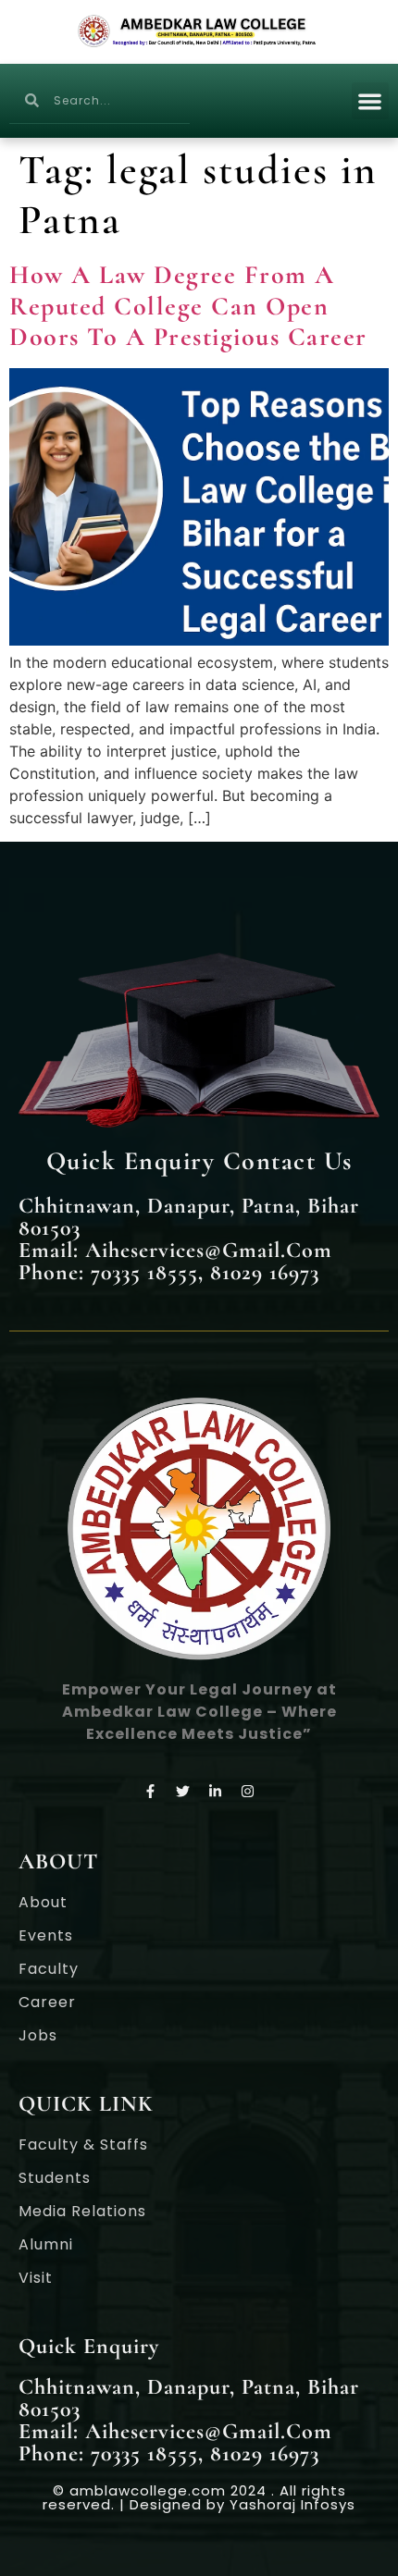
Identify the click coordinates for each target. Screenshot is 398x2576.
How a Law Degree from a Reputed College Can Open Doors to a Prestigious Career (188, 306)
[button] (371, 101)
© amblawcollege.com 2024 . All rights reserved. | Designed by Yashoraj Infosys (199, 2497)
